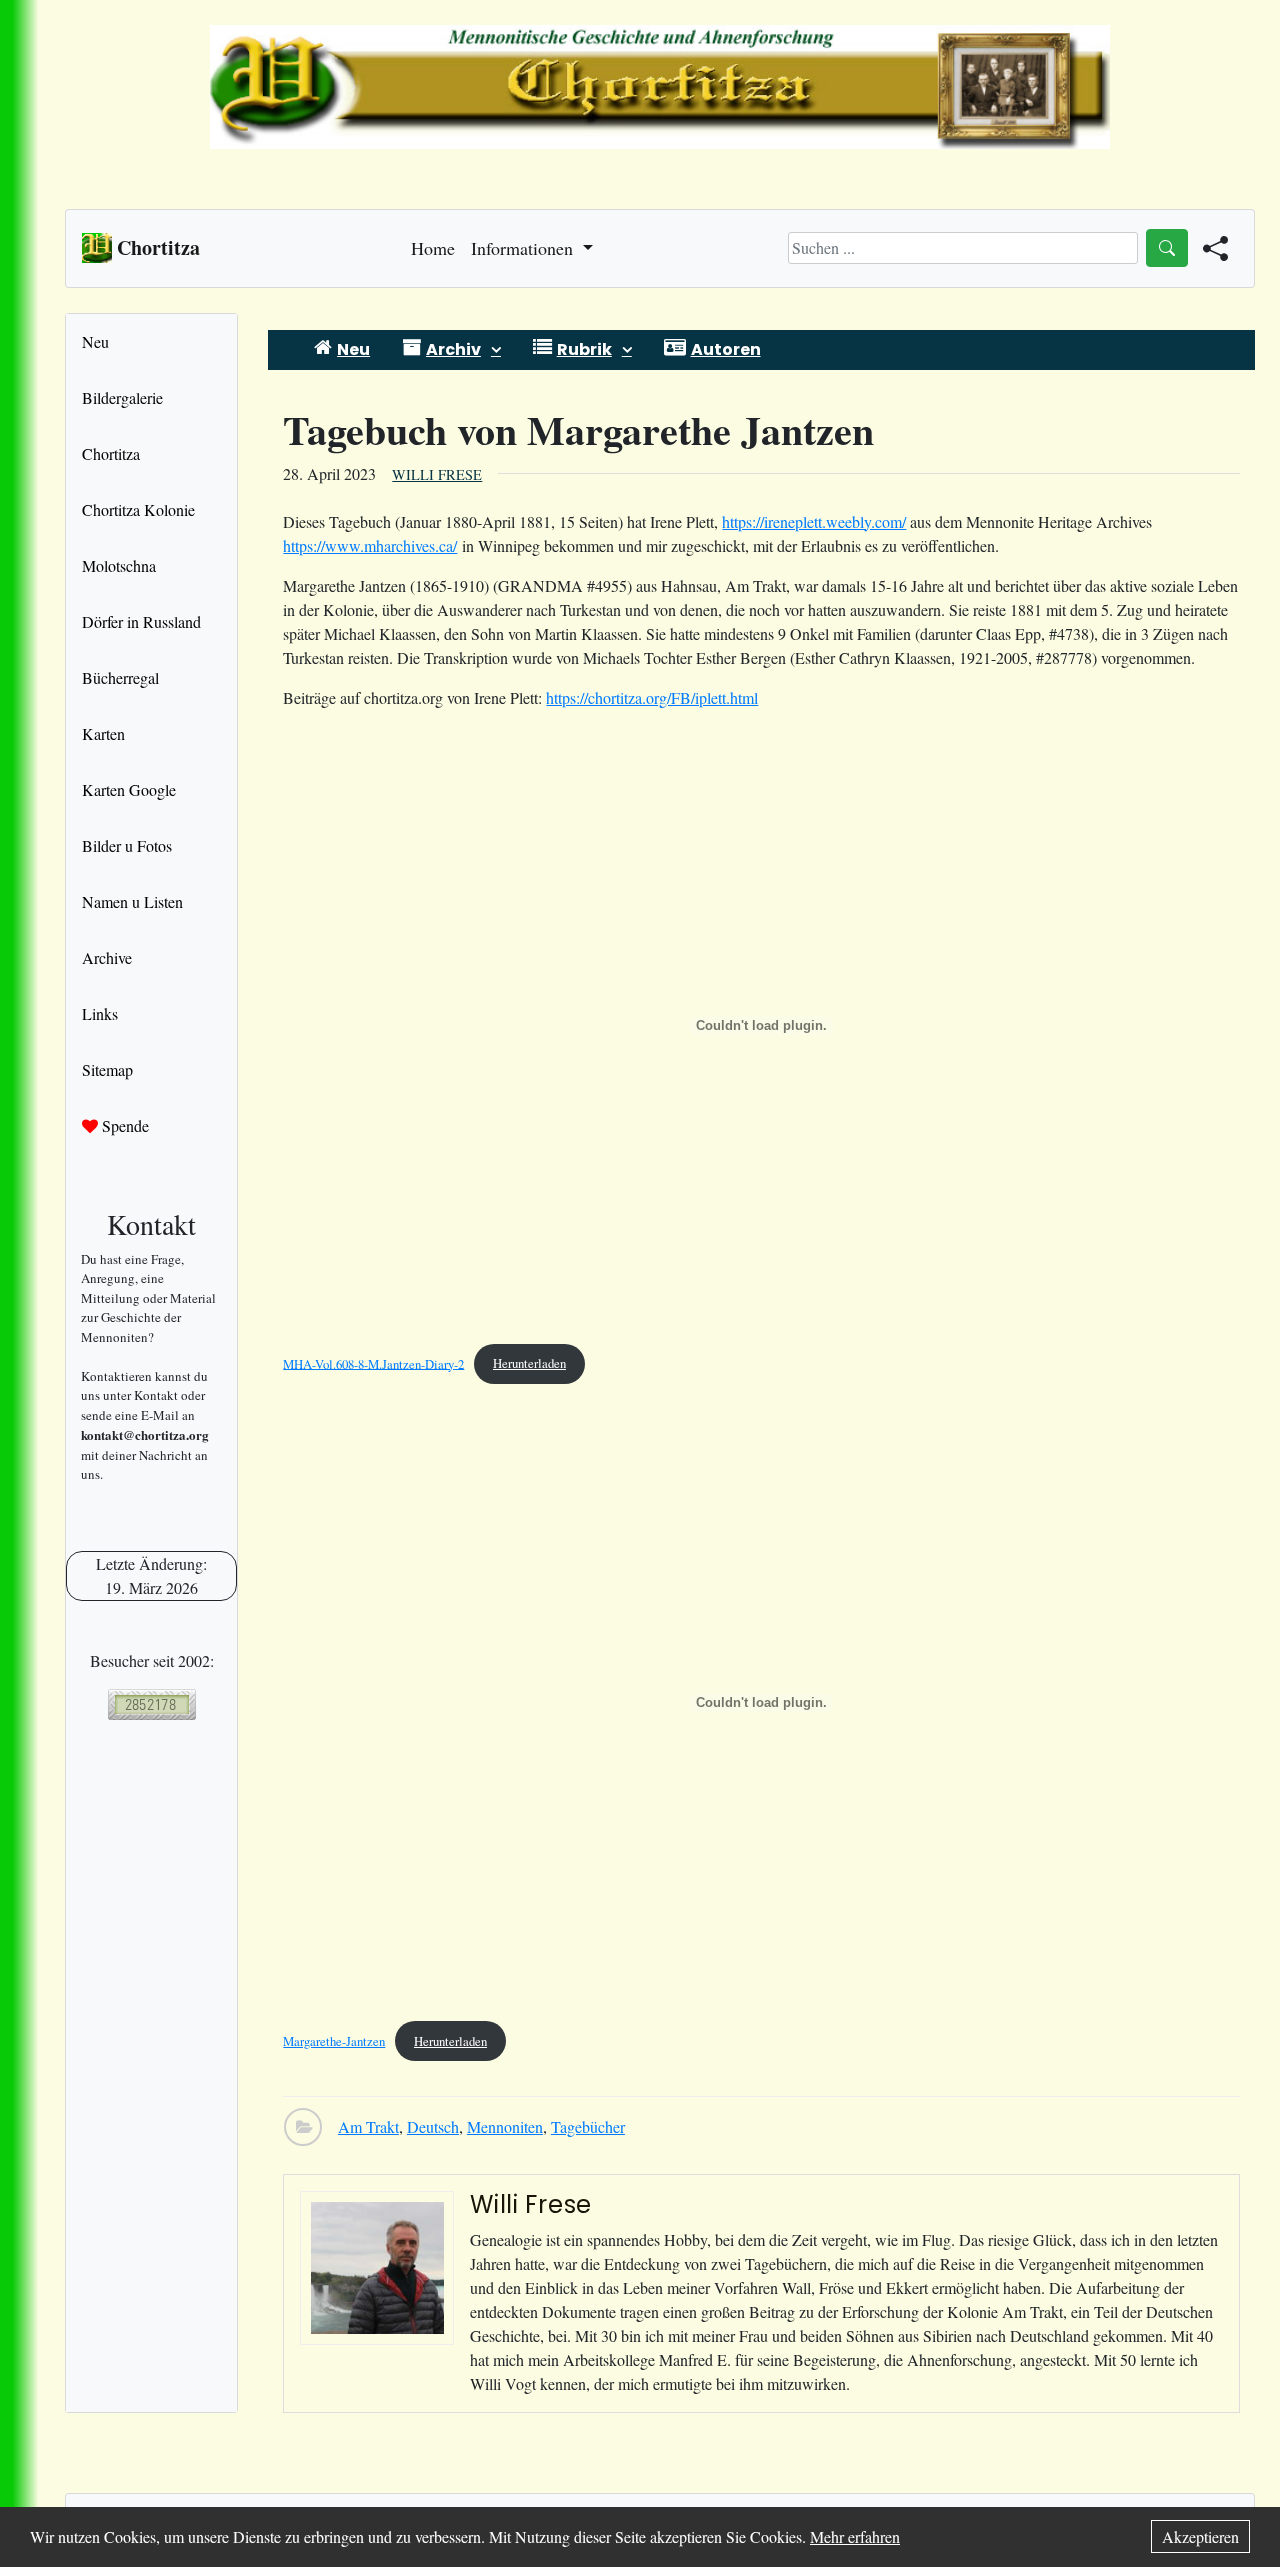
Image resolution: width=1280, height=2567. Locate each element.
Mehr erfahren (855, 2536)
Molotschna (119, 565)
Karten (103, 733)
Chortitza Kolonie (138, 509)
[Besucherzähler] (151, 1704)
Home (433, 248)
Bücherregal (120, 677)
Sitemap (107, 1069)
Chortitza (111, 453)
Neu (95, 341)
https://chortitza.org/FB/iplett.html (652, 697)
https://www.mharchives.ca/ (370, 545)
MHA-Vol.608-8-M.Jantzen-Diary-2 (373, 1363)
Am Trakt (368, 2126)
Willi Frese (437, 474)
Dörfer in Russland (141, 621)
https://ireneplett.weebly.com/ (814, 521)
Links (100, 1013)
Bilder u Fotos (127, 845)
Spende (123, 1125)
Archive (107, 957)
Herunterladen (529, 1363)
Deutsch (433, 2126)
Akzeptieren (1200, 2536)
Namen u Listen (132, 901)
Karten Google (129, 789)
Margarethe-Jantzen (334, 2041)
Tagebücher (588, 2126)
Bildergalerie (122, 397)
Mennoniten (505, 2126)
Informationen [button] (524, 248)
